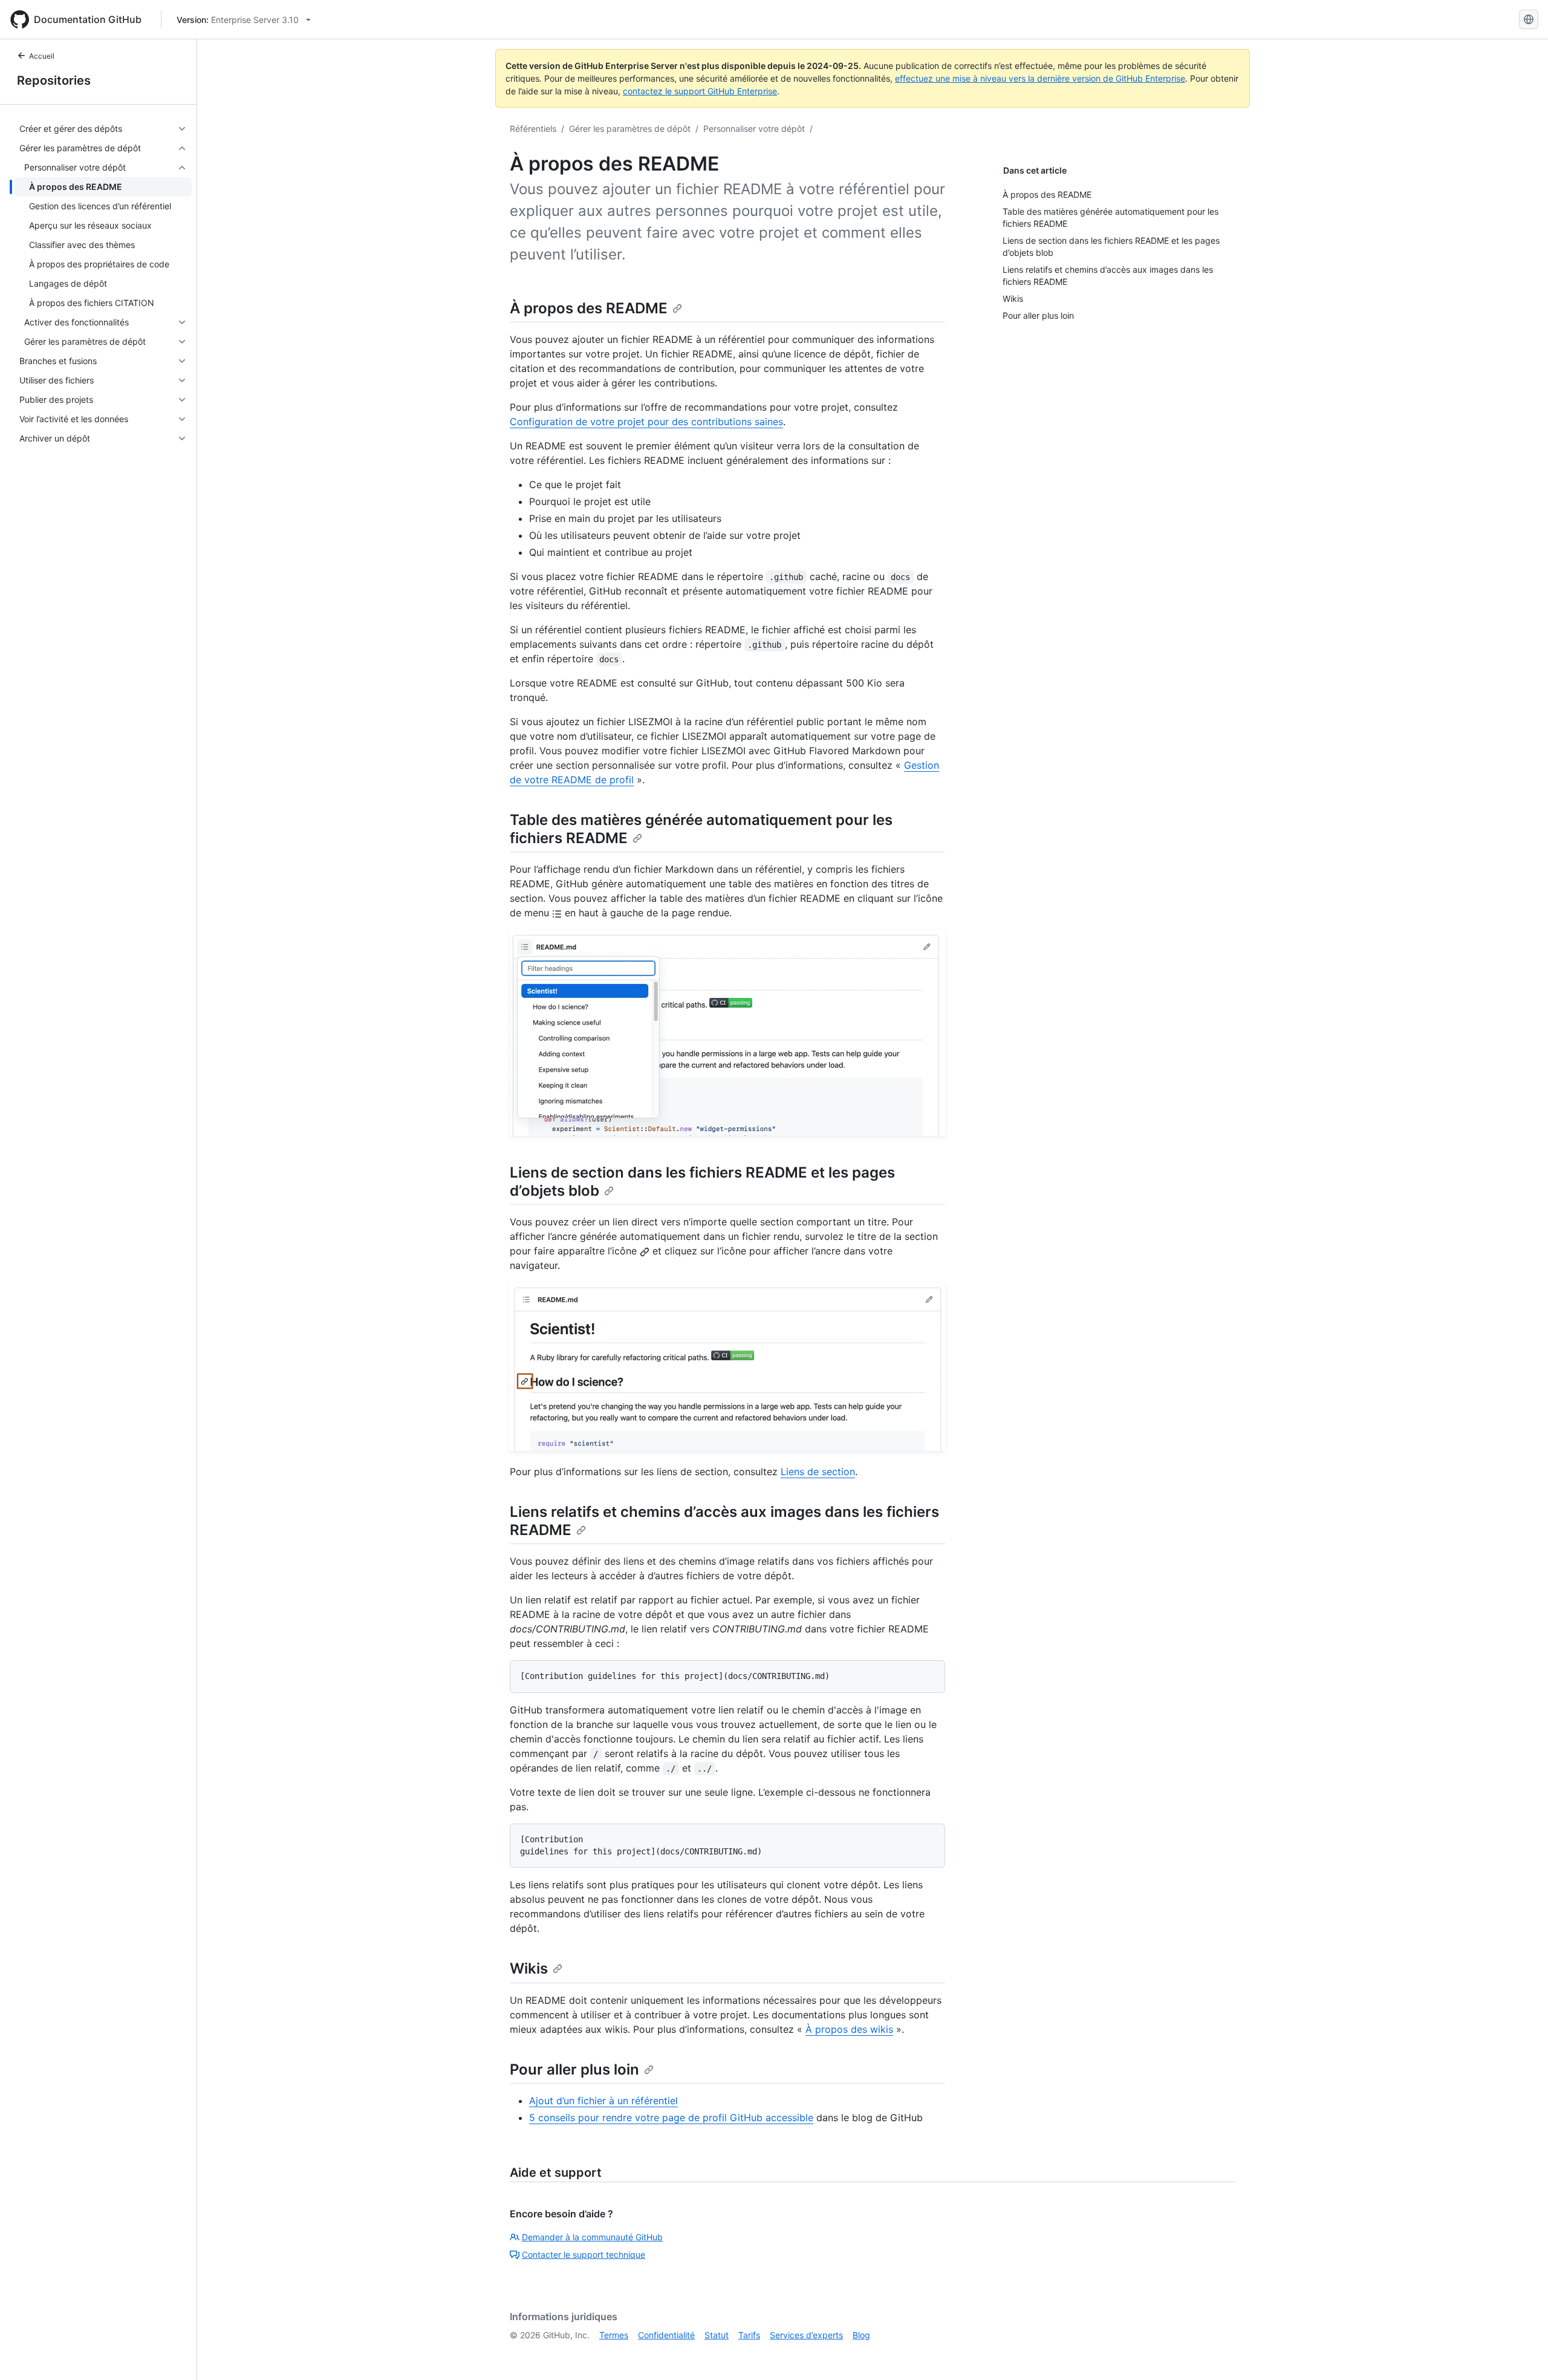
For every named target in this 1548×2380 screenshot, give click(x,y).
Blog (861, 2335)
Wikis (529, 1968)
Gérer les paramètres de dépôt (630, 129)
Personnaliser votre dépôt (754, 129)
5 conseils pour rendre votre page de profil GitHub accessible (671, 2118)
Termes (614, 2335)
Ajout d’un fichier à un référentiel (603, 2101)
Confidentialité (666, 2335)
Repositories (54, 80)
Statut (717, 2335)
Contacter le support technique (584, 2254)
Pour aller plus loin (574, 2069)
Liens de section (818, 1472)
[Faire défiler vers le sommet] (1521, 2353)
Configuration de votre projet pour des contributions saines (646, 422)
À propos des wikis (849, 2029)
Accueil (42, 56)
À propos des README (589, 308)
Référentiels (533, 129)
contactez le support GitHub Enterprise (700, 91)
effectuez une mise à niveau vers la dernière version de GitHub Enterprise (1040, 78)
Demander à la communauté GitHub (592, 2237)
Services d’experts (806, 2335)
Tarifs (749, 2335)
